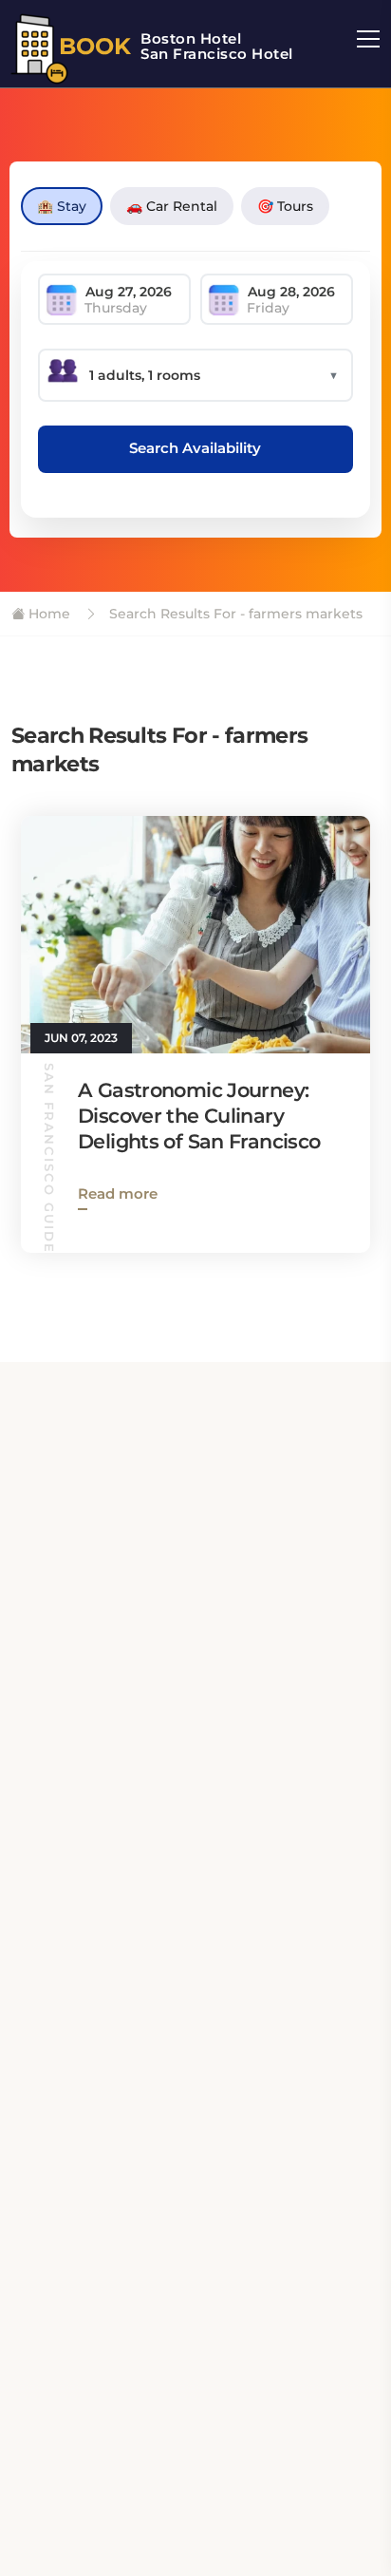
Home (47, 614)
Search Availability (195, 448)
